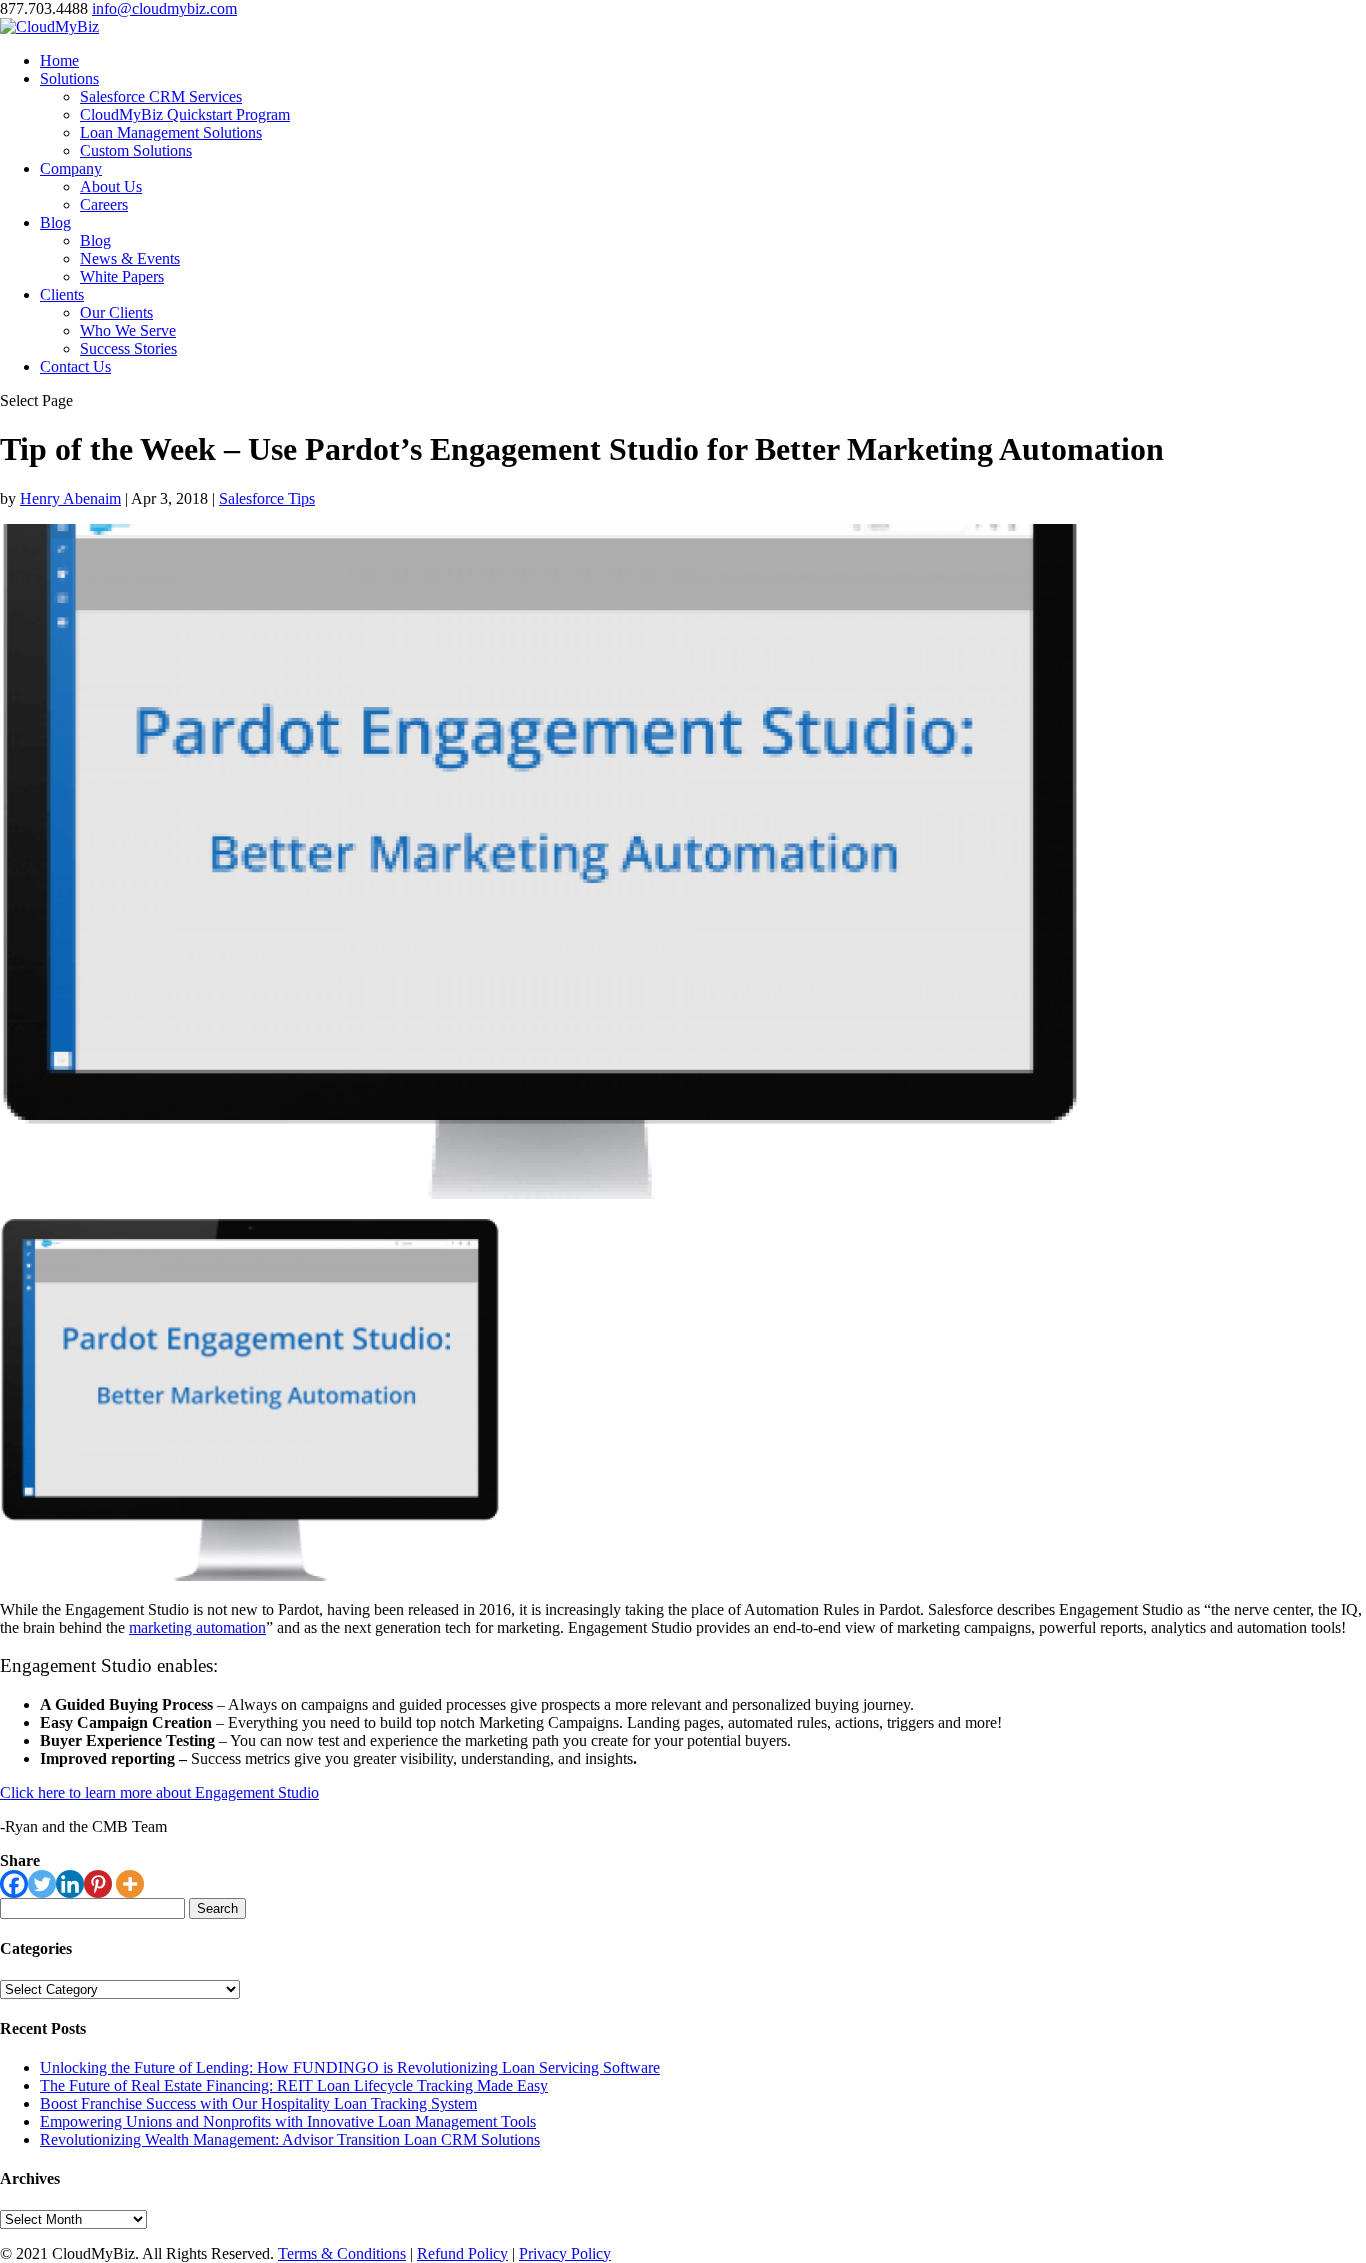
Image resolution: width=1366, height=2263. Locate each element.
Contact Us (75, 366)
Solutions (69, 78)
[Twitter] (42, 1884)
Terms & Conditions (342, 2253)
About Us (111, 186)
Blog (55, 222)
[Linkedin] (70, 1884)
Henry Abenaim (70, 498)
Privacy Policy (565, 2253)
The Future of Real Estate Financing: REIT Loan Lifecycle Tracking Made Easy (294, 2085)
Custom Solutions (136, 150)
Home (59, 60)
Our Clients (116, 312)
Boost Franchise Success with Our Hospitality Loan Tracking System (258, 2103)
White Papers (122, 276)
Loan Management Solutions (171, 132)
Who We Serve (128, 330)
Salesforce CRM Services (161, 96)
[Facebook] (14, 1884)
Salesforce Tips (267, 498)
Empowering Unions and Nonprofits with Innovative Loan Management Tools (288, 2121)
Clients (62, 294)
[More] (130, 1884)
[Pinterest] (98, 1884)
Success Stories (128, 348)
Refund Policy (462, 2253)
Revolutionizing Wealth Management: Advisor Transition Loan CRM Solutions (290, 2139)
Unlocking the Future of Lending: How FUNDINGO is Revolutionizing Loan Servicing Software (350, 2067)
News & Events (130, 258)
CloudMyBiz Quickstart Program (185, 114)
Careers (104, 204)
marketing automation (197, 1627)
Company (71, 168)
